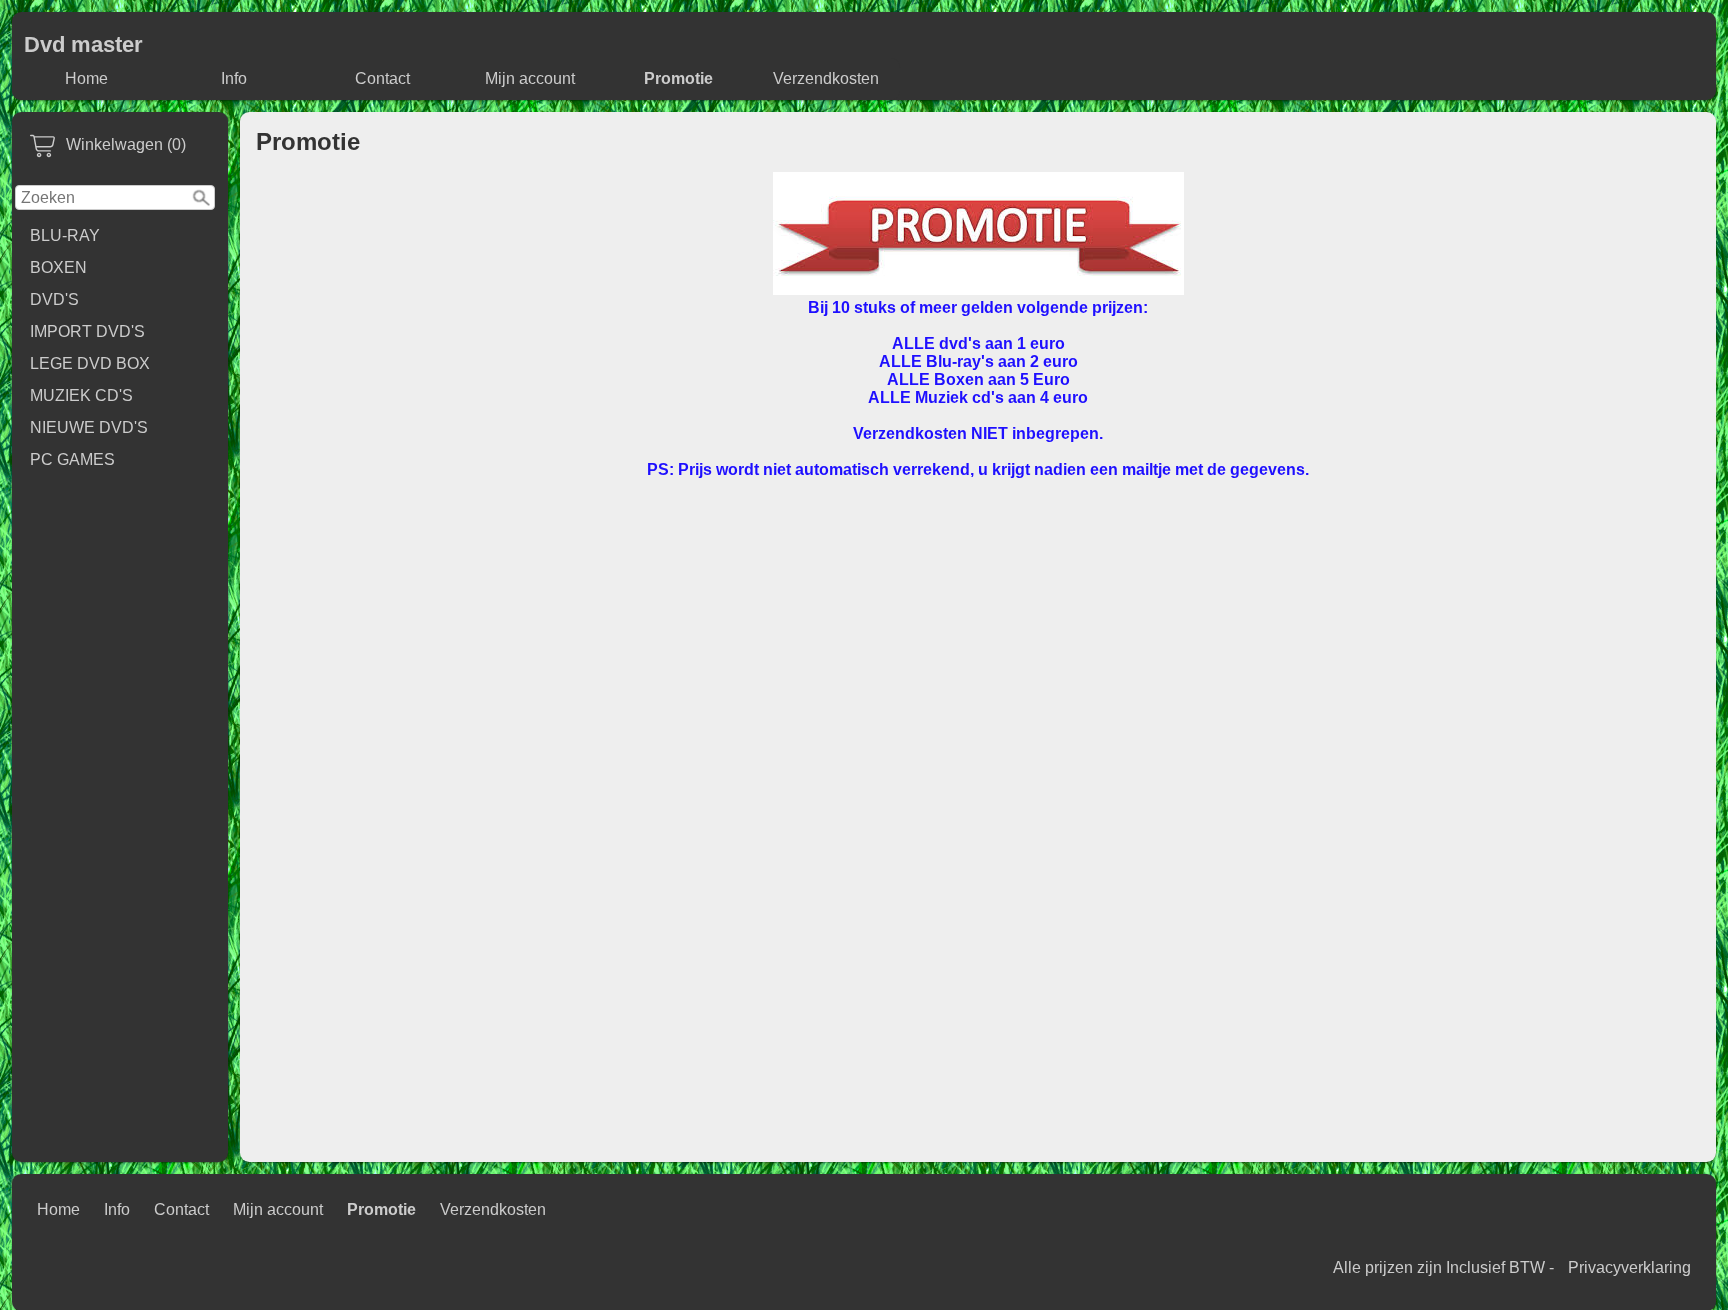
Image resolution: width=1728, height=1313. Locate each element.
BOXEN (58, 267)
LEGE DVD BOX (90, 363)
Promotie (678, 78)
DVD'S (54, 299)
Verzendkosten (826, 78)
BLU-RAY (65, 235)
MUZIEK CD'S (81, 395)
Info (234, 78)
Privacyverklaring (1629, 1267)
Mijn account (530, 78)
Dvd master (83, 44)
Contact (382, 78)
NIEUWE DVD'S (89, 427)
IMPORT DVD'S (87, 331)
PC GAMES (72, 459)
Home (86, 78)
